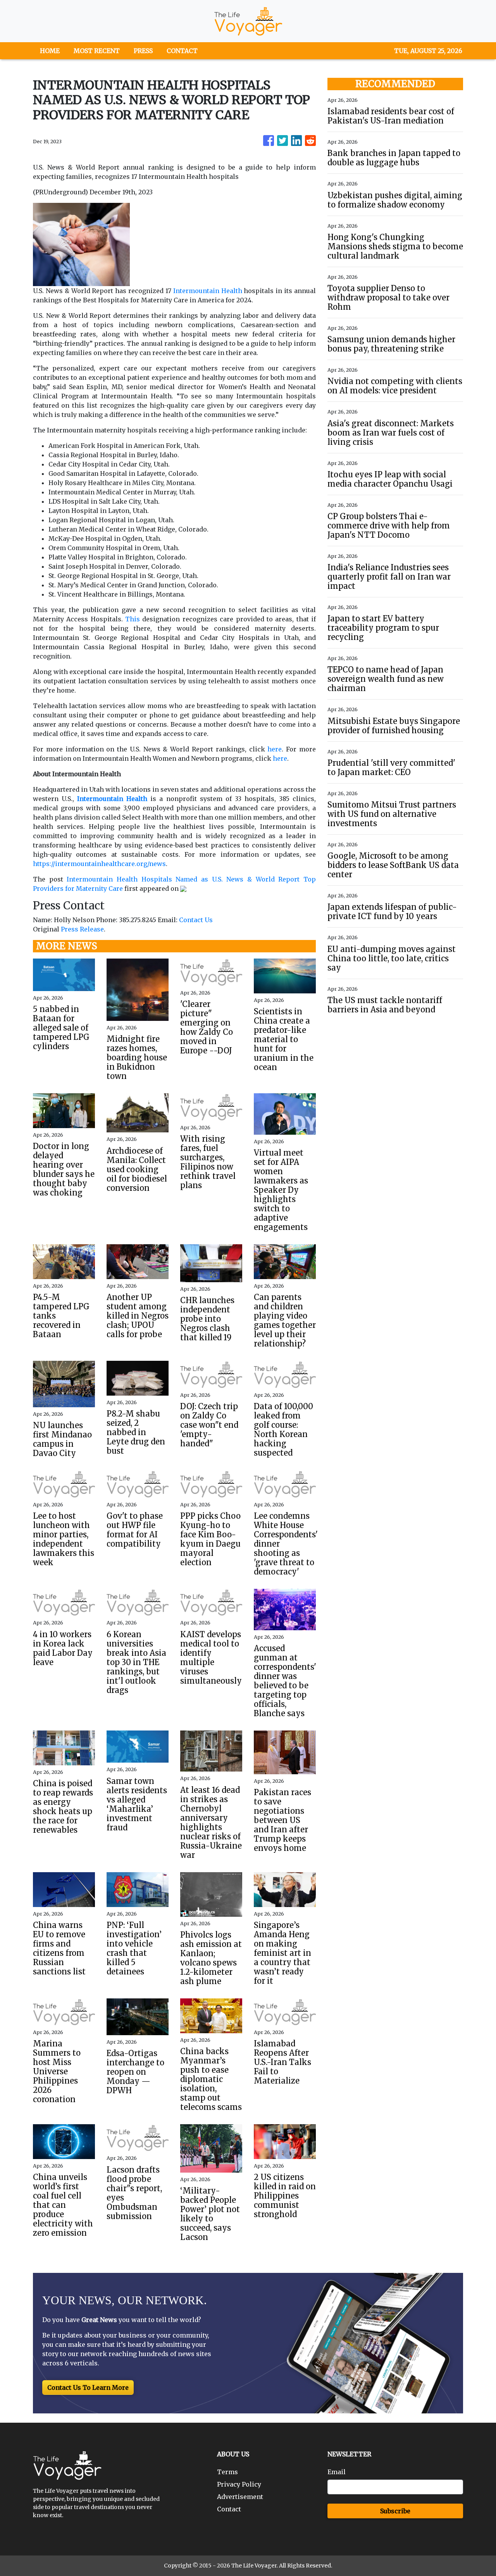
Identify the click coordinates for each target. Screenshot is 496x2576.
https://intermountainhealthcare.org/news (99, 864)
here (275, 749)
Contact (229, 2509)
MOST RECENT (97, 51)
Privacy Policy (239, 2484)
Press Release (82, 929)
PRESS (143, 51)
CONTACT (182, 51)
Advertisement (240, 2497)
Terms (227, 2472)
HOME (50, 51)
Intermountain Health (208, 291)
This (133, 619)
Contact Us (196, 920)
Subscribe (395, 2511)
